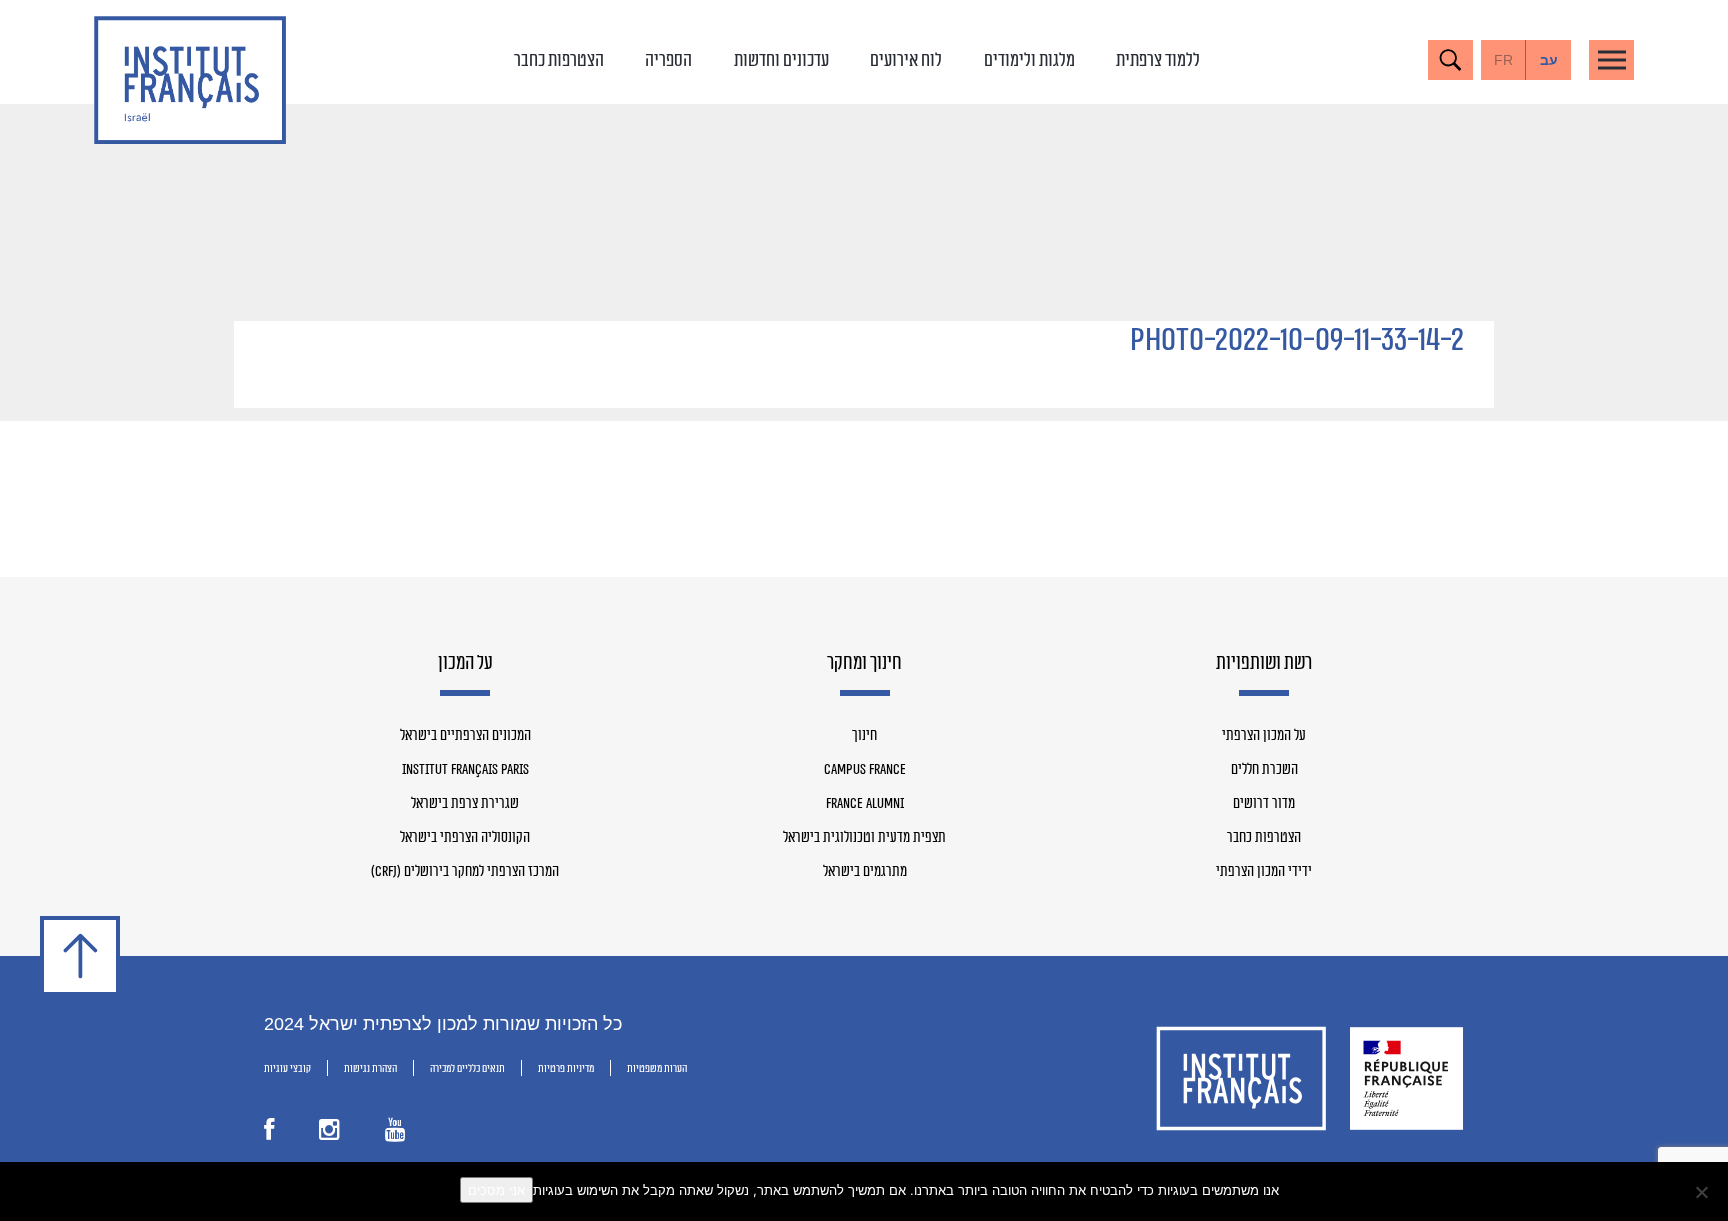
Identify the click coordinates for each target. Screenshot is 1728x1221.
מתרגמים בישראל (865, 872)
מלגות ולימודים (1029, 60)
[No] (1703, 1192)
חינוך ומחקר (864, 664)
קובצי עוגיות (287, 1068)
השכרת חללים (1264, 770)
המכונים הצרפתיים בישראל (465, 736)
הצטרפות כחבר (559, 60)
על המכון (465, 664)
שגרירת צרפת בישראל (465, 804)
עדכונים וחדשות (781, 60)
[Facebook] (269, 1134)
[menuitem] (1548, 60)
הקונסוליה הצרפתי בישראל (465, 838)
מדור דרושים (1264, 804)
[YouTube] (395, 1134)
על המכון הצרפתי (1264, 736)
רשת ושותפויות (1264, 664)
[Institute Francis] (190, 80)
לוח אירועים (906, 60)
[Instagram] (329, 1134)
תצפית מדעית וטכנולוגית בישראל (864, 838)
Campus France (865, 770)
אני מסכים (496, 1190)
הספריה (668, 60)
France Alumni (865, 804)
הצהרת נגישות (370, 1068)
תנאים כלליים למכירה (467, 1068)
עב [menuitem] (1549, 60)
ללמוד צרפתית (1158, 60)
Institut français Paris (465, 770)
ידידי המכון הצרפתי (1264, 872)
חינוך (864, 736)
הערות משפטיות (657, 1068)
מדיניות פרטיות (566, 1068)
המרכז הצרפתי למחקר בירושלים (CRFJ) (465, 872)
